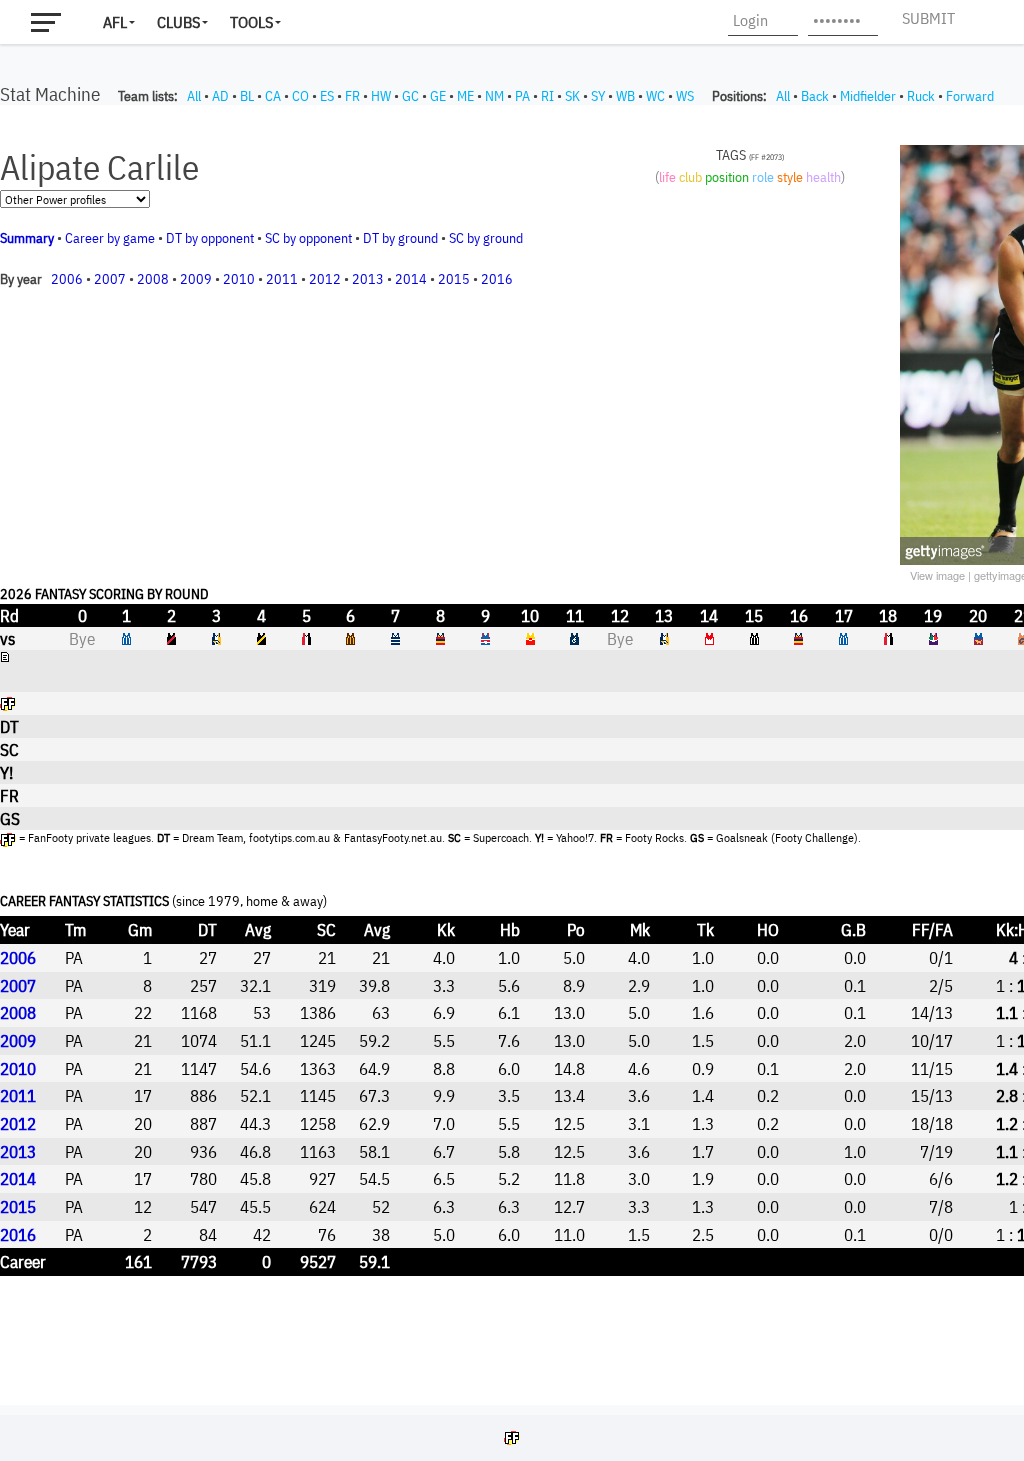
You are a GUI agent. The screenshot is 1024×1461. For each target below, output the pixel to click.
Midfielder (868, 96)
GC (410, 96)
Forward (970, 96)
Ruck (921, 96)
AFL (115, 22)
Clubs (178, 22)
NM (494, 96)
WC (655, 96)
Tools (251, 22)
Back (815, 96)
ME (465, 96)
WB (625, 96)
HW (381, 96)
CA (273, 96)
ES (327, 96)
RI (547, 96)
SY (598, 96)
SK (572, 96)
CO (300, 96)
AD (220, 96)
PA (522, 96)
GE (438, 96)
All (194, 96)
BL (247, 96)
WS (685, 96)
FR (352, 96)
